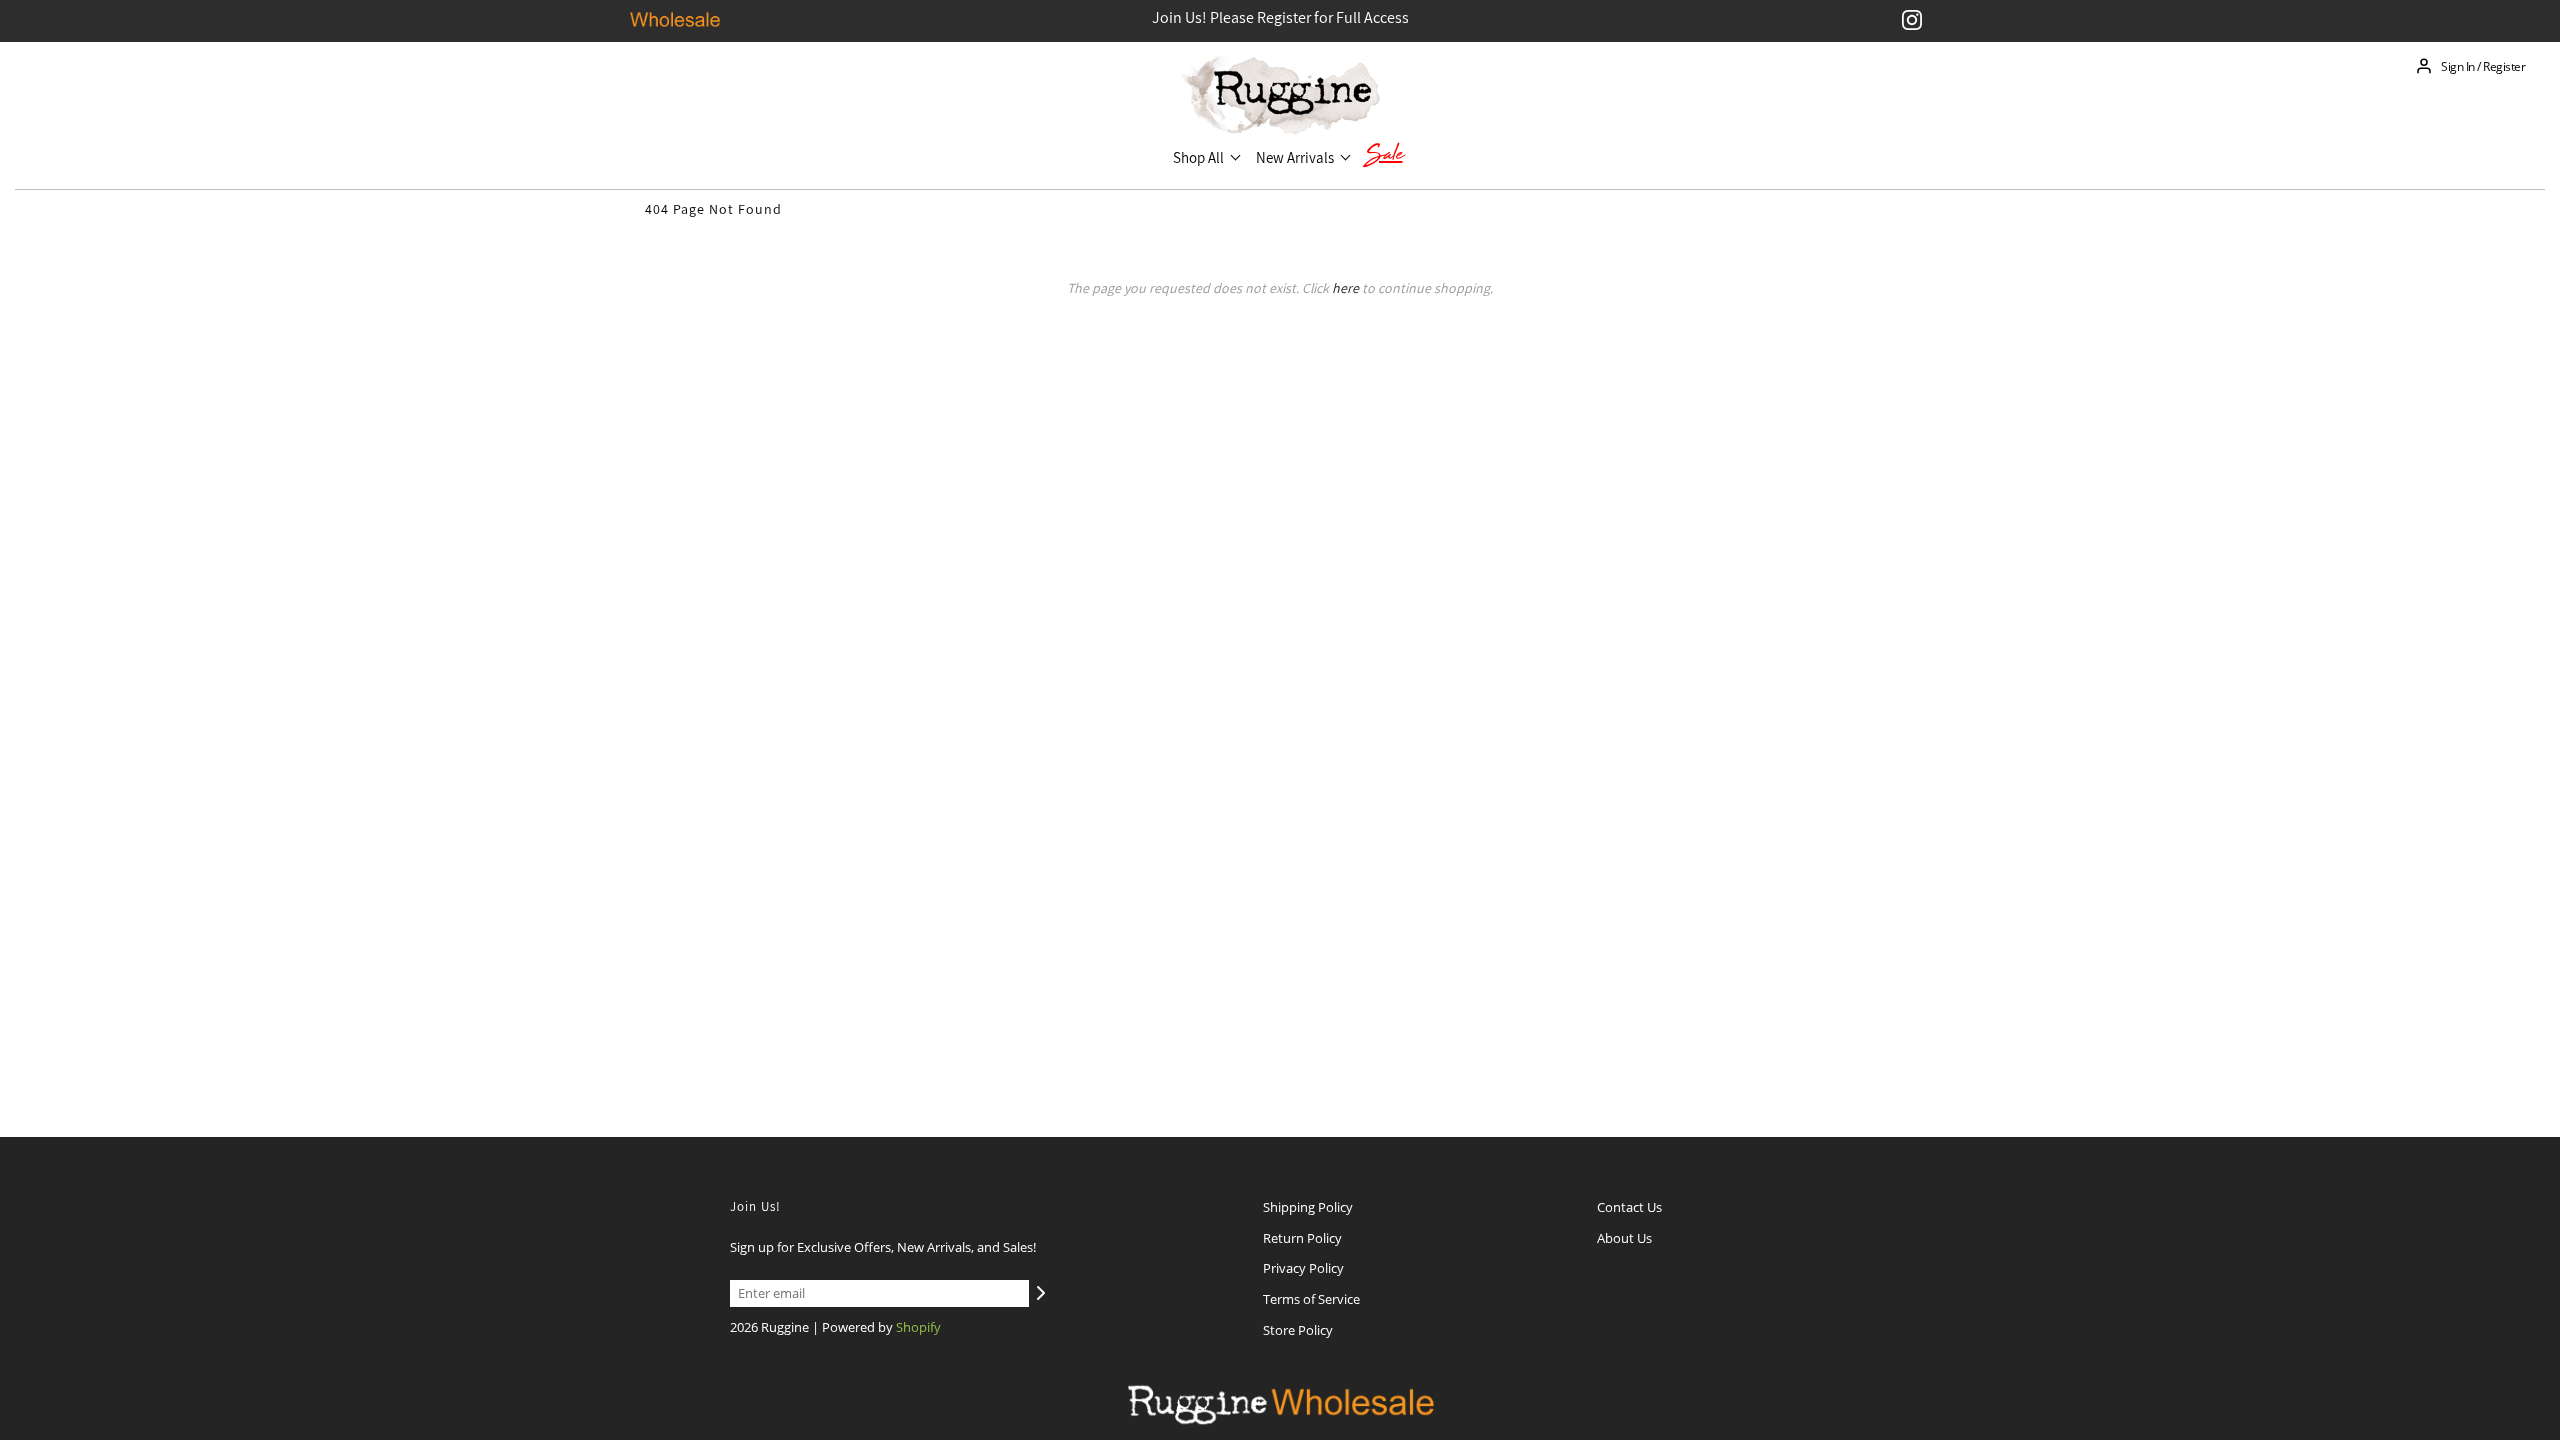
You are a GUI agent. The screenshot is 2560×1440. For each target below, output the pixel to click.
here (1345, 288)
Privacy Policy (1303, 1268)
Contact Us (1629, 1207)
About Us (1624, 1238)
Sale (1384, 157)
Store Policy (1298, 1330)
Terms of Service (1311, 1299)
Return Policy (1302, 1238)
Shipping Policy (1308, 1207)
